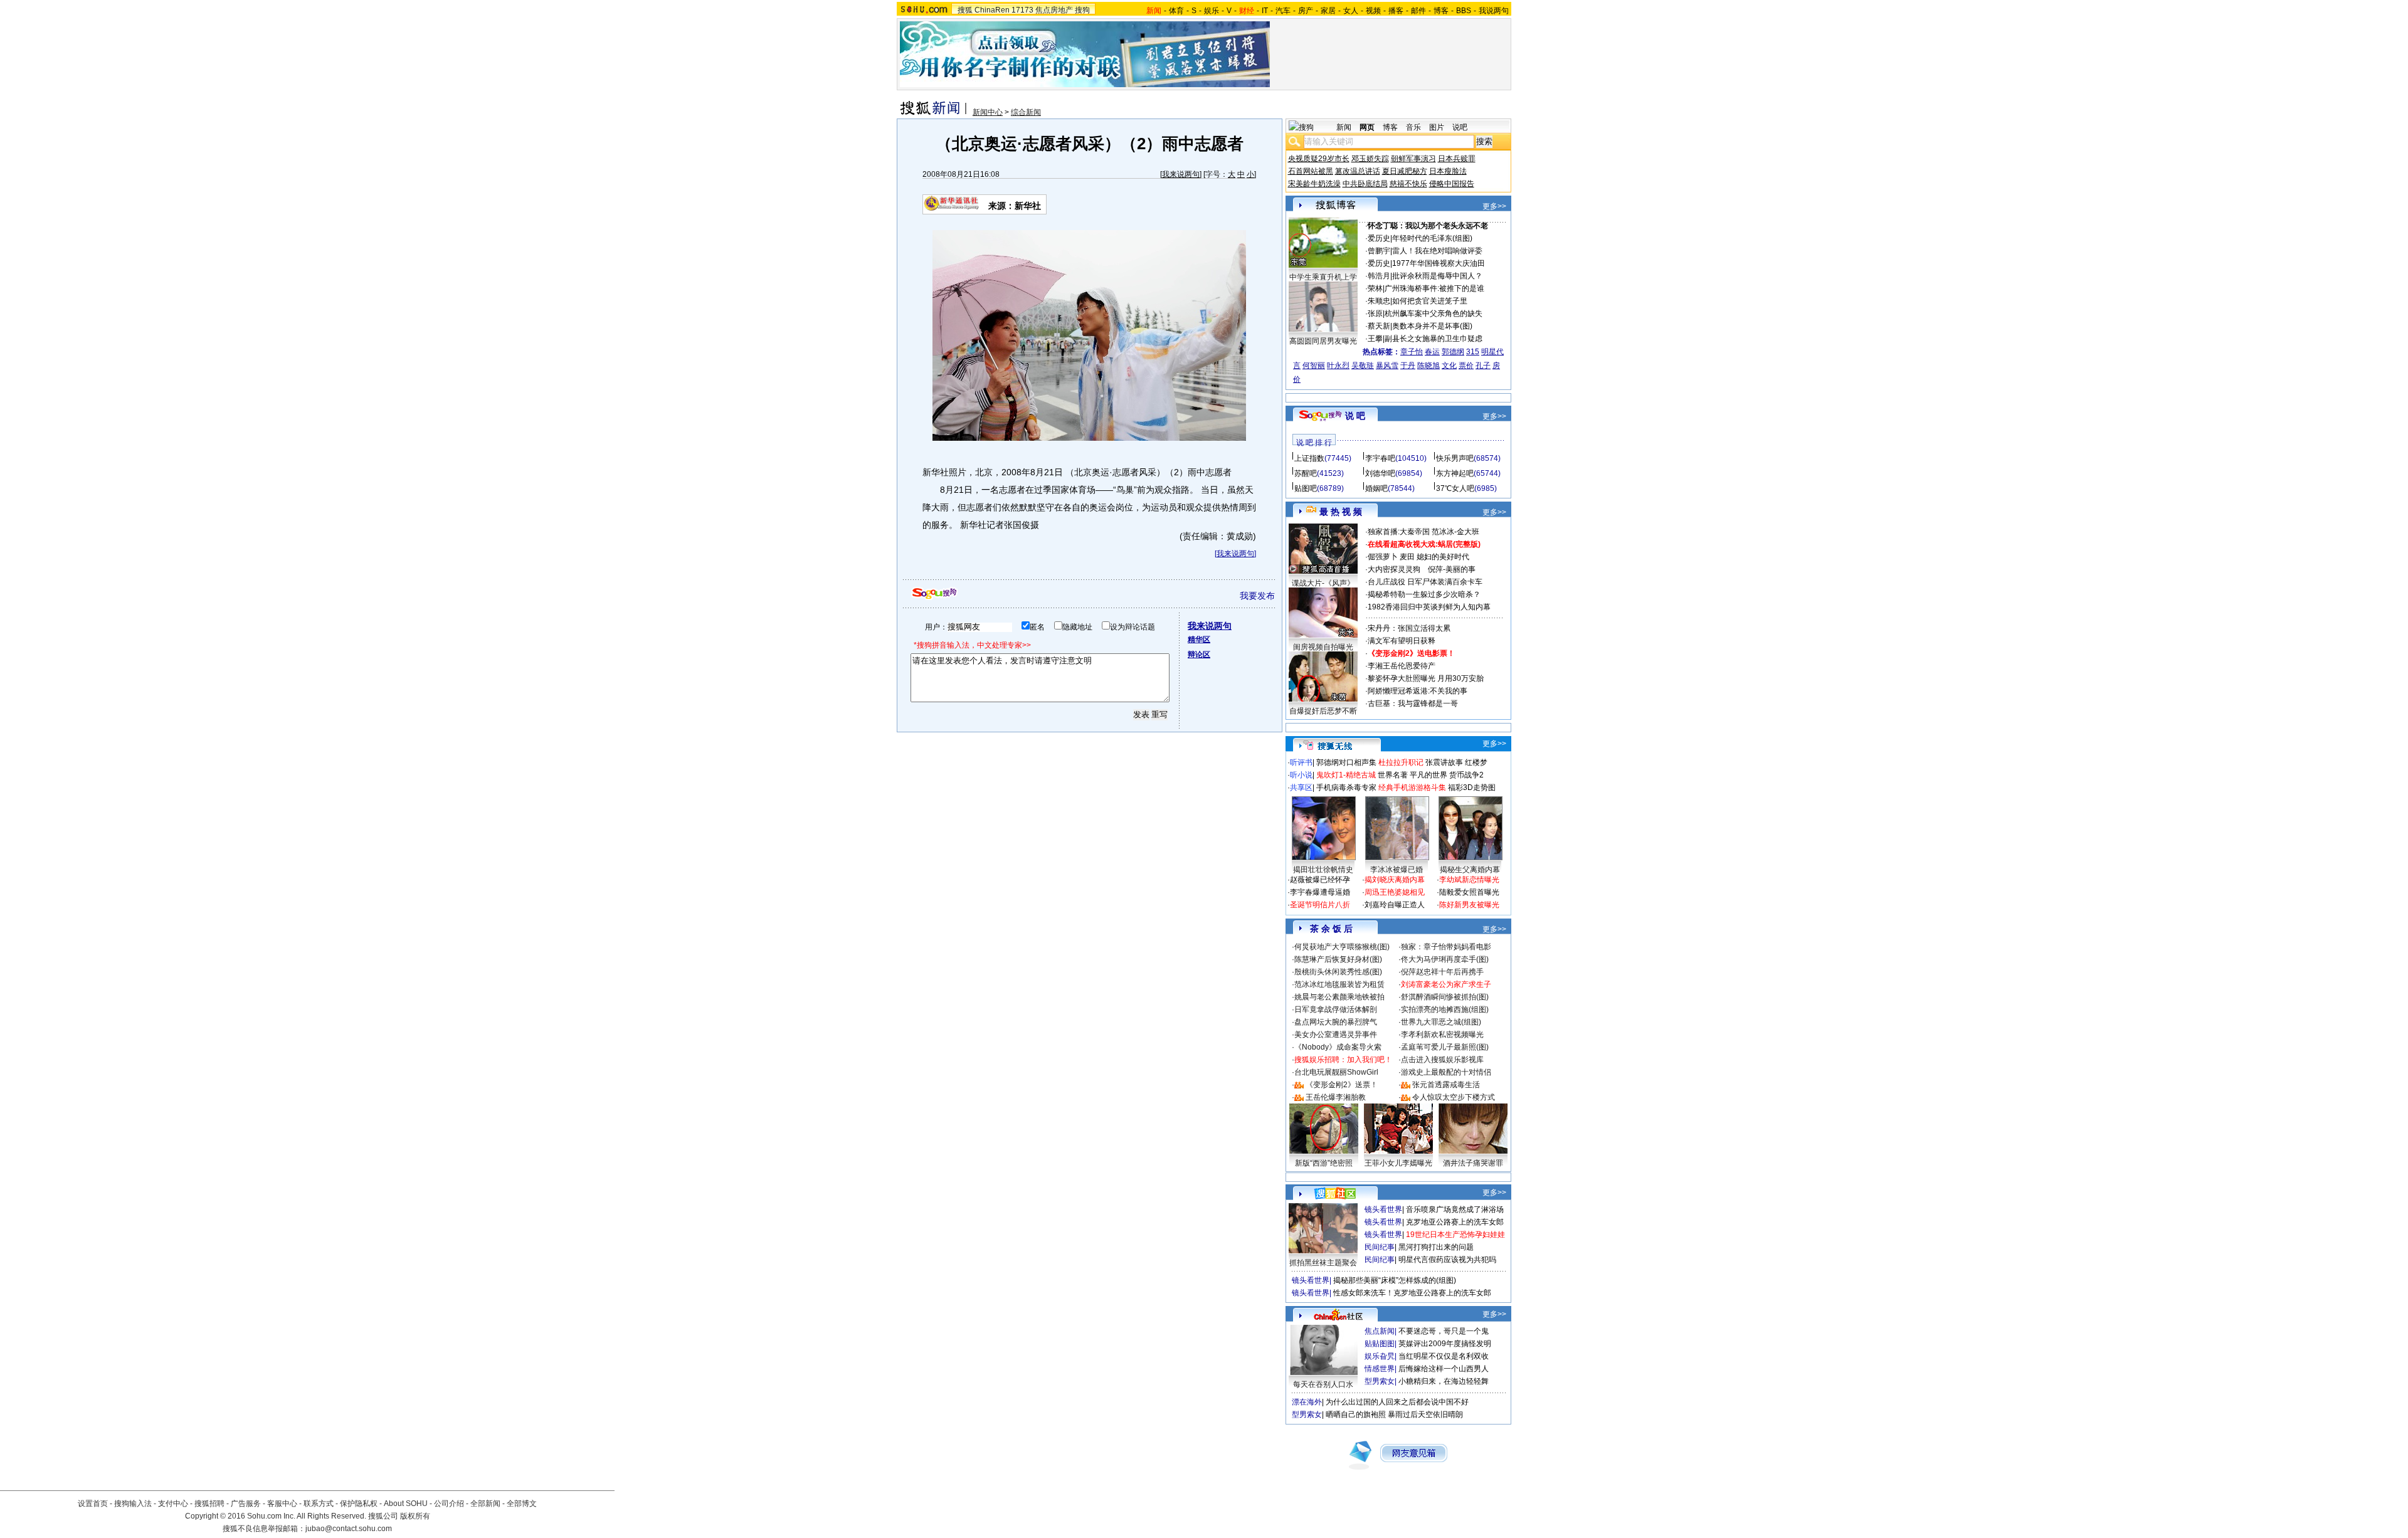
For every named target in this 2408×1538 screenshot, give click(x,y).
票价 (1466, 366)
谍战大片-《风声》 (1323, 583)
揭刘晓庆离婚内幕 (1395, 880)
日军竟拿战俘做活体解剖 (1336, 1009)
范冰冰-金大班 (1455, 532)
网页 (1367, 127)
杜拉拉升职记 (1401, 762)
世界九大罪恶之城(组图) (1441, 1022)
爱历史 (1379, 238)
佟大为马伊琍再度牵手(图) (1445, 959)
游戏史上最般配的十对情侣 (1446, 1072)
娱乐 (1212, 11)
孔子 (1483, 366)
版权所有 (415, 1516)
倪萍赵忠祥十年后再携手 (1442, 972)
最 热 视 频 (1341, 512)
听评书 (1301, 762)
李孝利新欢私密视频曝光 (1442, 1035)
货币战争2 (1466, 775)
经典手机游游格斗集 (1412, 787)
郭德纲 (1453, 352)
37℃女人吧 (1455, 488)
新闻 (1344, 127)
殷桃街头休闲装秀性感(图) (1338, 972)
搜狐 (965, 10)
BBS (1464, 11)
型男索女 (1380, 1381)
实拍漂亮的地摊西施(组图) (1445, 1009)
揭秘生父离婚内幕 (1470, 870)
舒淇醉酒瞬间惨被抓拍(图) (1445, 997)
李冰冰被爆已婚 (1397, 870)
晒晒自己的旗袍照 (1356, 1414)
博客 (1441, 11)
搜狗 (1082, 10)
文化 (1449, 366)
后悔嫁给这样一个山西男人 (1444, 1369)
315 (1473, 352)
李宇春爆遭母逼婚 (1320, 892)
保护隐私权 (359, 1504)
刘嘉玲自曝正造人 (1395, 905)
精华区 (1199, 640)
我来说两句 (1181, 174)
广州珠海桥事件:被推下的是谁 (1434, 288)
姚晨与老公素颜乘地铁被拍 (1339, 997)
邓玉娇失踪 (1370, 159)
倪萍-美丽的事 (1452, 569)
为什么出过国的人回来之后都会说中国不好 (1397, 1402)
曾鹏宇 (1379, 251)
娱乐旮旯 (1380, 1356)
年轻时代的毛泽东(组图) (1432, 238)
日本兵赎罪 (1457, 159)
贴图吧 (1306, 488)
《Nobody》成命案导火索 (1338, 1047)
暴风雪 (1387, 366)
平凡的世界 (1428, 775)
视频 (1373, 11)
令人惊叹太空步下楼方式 (1454, 1097)
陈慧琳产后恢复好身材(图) (1338, 959)
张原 (1375, 313)
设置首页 (93, 1504)
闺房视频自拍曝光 (1323, 647)
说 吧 (1355, 416)
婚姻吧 (1376, 488)
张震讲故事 (1444, 762)
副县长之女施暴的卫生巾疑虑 (1434, 339)
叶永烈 (1338, 366)
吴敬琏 (1363, 366)
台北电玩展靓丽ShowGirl (1336, 1072)
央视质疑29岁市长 (1319, 159)
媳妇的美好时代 (1443, 557)
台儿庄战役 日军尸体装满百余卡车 (1425, 582)
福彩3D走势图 (1472, 787)
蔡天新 (1379, 326)
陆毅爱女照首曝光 (1469, 892)
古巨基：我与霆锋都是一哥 (1413, 703)
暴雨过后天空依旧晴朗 (1425, 1414)
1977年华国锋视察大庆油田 (1439, 263)
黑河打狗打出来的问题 (1436, 1247)
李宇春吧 (1380, 458)
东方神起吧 (1455, 473)
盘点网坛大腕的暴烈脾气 (1336, 1022)
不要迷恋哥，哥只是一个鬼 (1444, 1331)
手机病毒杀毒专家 (1346, 787)
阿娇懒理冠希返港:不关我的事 (1418, 691)
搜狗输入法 (133, 1504)
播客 (1396, 11)
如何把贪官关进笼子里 (1430, 301)
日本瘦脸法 (1448, 171)
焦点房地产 (1054, 10)
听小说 (1301, 775)
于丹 (1408, 366)
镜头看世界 (1383, 1209)
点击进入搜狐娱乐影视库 (1442, 1060)
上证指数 (1309, 458)
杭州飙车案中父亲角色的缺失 (1434, 313)
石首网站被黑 (1311, 171)
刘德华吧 (1380, 473)
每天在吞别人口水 (1323, 1384)
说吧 (1460, 127)
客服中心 (282, 1504)
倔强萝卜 (1383, 557)
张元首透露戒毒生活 (1446, 1085)
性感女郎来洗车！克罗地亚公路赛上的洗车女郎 (1412, 1293)
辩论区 (1199, 655)
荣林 (1375, 288)
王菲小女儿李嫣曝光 (1398, 1163)
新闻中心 (988, 112)
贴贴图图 (1380, 1344)
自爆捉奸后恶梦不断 (1323, 711)
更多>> (1494, 206)
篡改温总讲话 (1358, 171)
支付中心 (173, 1504)
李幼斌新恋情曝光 (1469, 880)
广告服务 (246, 1504)
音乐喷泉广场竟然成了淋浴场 (1455, 1209)
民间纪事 (1380, 1247)
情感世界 (1380, 1369)
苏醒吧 (1306, 473)
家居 (1328, 11)
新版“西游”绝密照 (1324, 1163)
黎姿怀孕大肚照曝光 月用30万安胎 (1426, 678)
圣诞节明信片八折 (1320, 905)
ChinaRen (992, 10)
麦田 (1407, 557)
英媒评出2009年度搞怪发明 (1445, 1344)
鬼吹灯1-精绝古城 (1346, 775)
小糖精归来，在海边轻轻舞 (1444, 1381)
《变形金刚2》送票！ (1342, 1085)
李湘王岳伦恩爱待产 (1402, 666)
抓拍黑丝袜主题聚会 (1323, 1263)
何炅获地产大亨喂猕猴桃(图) (1342, 947)
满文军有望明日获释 (1402, 641)
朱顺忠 (1379, 301)
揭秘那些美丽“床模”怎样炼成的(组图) (1395, 1280)
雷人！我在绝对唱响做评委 (1437, 251)
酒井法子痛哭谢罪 (1473, 1163)
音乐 (1413, 127)
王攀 (1375, 339)
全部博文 (522, 1504)
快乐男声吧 (1455, 458)
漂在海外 (1307, 1402)
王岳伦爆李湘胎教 (1336, 1097)
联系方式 (319, 1504)
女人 (1351, 11)
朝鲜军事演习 (1413, 159)
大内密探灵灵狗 (1394, 569)
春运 (1432, 352)
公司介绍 (449, 1504)
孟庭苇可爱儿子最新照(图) (1445, 1047)
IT (1265, 11)
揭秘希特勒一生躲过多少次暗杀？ (1424, 594)
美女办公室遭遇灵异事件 (1336, 1035)
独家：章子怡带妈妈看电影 (1446, 947)
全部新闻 (485, 1504)
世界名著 (1393, 775)
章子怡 (1412, 352)
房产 (1306, 11)
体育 (1176, 11)
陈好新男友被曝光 (1469, 905)
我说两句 (1494, 11)
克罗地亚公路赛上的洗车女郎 (1455, 1222)
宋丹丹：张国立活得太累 (1409, 628)
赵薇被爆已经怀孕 (1320, 880)
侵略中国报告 (1452, 184)
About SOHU (406, 1504)
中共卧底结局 (1365, 184)
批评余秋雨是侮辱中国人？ (1437, 276)
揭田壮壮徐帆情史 (1323, 870)
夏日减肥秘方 (1405, 171)
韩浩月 (1379, 276)
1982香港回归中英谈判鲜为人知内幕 (1429, 607)
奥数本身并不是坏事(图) (1432, 326)
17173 (1022, 10)
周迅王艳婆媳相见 (1395, 892)
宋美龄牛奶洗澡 (1314, 184)
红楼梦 (1476, 762)
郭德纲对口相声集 (1346, 762)
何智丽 (1314, 366)
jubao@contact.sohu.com (349, 1529)
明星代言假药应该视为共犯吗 (1447, 1260)
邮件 (1418, 11)
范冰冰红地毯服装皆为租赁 (1339, 984)
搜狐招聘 (209, 1504)
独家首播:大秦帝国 (1399, 532)
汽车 (1283, 11)
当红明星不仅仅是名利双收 (1444, 1356)
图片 (1437, 127)
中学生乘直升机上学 (1323, 277)
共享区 (1301, 787)
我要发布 (1257, 596)
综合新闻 (1026, 112)
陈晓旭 (1428, 366)
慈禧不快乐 (1408, 184)
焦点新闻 (1380, 1331)
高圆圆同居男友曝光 (1323, 341)
